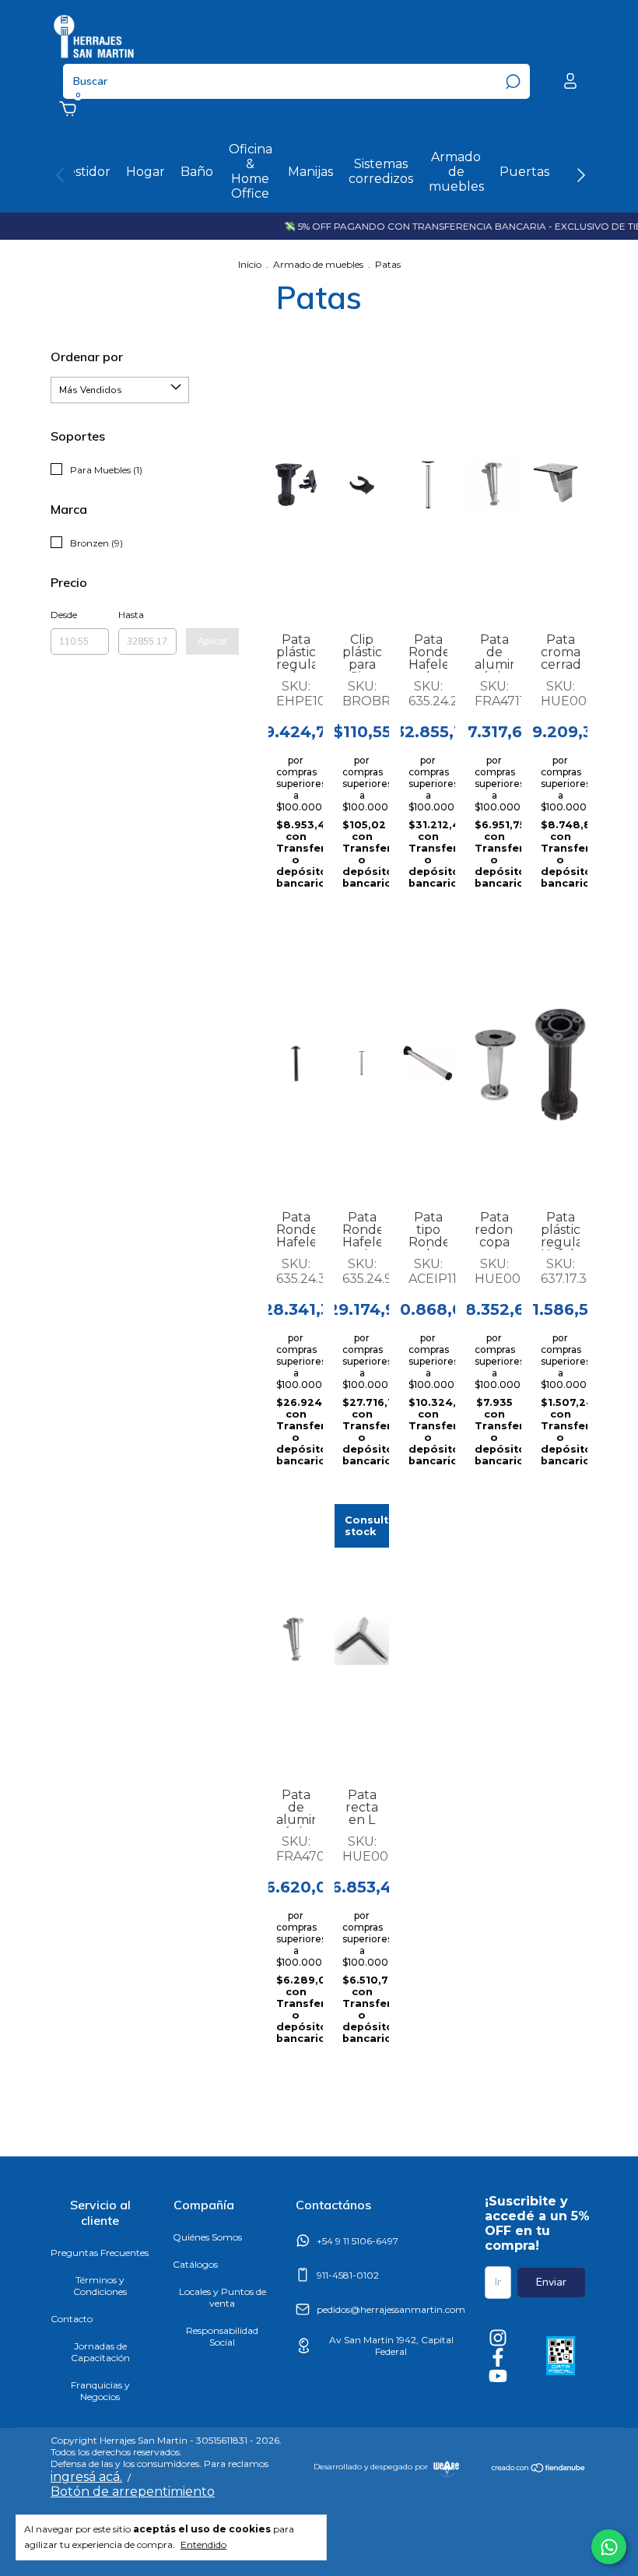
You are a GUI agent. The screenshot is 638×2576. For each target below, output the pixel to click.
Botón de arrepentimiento (133, 2492)
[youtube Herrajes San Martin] (498, 2376)
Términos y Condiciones (100, 2286)
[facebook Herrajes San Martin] (498, 2357)
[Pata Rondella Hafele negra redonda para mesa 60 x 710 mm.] (296, 1063)
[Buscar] (512, 82)
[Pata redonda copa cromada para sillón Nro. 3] (494, 1063)
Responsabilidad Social (222, 2336)
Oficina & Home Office (251, 171)
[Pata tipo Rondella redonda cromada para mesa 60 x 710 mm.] (428, 1063)
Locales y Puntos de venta (223, 2297)
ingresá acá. (86, 2477)
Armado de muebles (456, 172)
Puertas (524, 172)
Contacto (72, 2319)
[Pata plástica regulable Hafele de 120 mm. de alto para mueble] (560, 1063)
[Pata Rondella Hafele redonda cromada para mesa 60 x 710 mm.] (428, 485)
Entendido (203, 2544)
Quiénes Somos (207, 2237)
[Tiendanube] (539, 2469)
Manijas (310, 172)
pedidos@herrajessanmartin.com (391, 2309)
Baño (197, 172)
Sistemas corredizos (381, 171)
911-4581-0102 (348, 2275)
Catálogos (195, 2264)
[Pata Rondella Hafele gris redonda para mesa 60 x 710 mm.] (362, 1063)
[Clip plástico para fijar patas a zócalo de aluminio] (362, 485)
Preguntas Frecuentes (100, 2253)
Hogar (145, 172)
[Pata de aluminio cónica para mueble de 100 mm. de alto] (296, 1640)
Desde (64, 615)
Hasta (131, 615)
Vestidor (85, 172)
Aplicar (212, 641)
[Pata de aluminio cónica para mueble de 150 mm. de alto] (494, 485)
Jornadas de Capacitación (100, 2352)
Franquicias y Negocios (100, 2391)
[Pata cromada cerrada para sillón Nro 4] (560, 485)
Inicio (250, 264)
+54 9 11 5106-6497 (358, 2241)
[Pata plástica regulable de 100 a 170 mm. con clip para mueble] (296, 485)
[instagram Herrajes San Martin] (498, 2338)
